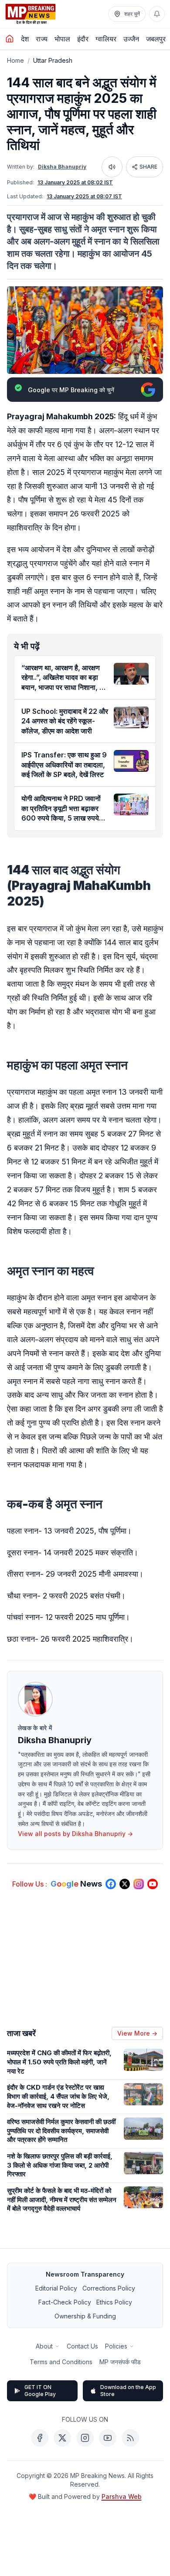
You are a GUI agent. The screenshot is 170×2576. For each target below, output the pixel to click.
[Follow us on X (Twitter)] (125, 1884)
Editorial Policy (56, 2288)
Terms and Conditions (61, 2362)
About (44, 2346)
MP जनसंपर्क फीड (120, 2362)
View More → (137, 2033)
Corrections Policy (109, 2288)
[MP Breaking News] (31, 14)
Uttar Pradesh (53, 60)
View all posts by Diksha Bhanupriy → (75, 1834)
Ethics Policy (114, 2302)
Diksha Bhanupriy (62, 167)
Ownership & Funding (85, 2316)
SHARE (148, 167)
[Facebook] (40, 2438)
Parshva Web (122, 2496)
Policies (116, 2346)
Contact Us (82, 2346)
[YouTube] (108, 2438)
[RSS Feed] (130, 2438)
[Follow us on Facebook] (111, 1884)
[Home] (10, 39)
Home (15, 60)
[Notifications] (157, 14)
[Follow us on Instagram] (139, 1884)
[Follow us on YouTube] (153, 1884)
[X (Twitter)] (62, 2438)
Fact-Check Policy (65, 2302)
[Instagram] (85, 2438)
